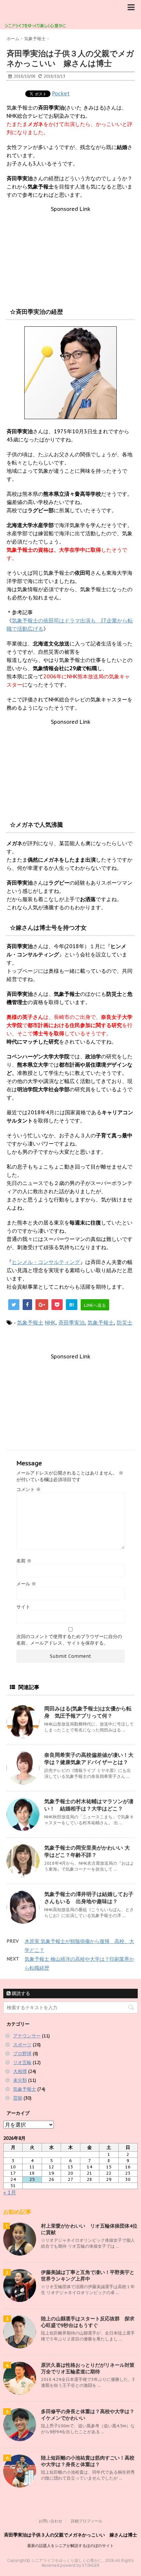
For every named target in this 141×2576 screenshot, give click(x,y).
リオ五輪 (22, 2062)
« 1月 (10, 2192)
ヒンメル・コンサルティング (46, 1262)
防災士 (125, 1323)
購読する (20, 1993)
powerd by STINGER (80, 2565)
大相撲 (20, 2071)
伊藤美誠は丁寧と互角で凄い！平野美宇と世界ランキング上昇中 (88, 2275)
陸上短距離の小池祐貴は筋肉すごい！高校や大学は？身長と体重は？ (88, 2461)
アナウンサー (27, 2036)
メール (26, 1584)
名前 (24, 1561)
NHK (50, 1323)
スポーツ (22, 2045)
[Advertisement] (70, 253)
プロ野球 (22, 2054)
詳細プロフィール (87, 2521)
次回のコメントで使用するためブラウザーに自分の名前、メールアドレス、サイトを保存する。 (69, 1640)
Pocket (61, 93)
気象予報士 (30, 1323)
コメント (29, 1489)
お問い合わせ (50, 2521)
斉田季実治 (71, 1323)
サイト (23, 1607)
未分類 (20, 2080)
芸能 (18, 2098)
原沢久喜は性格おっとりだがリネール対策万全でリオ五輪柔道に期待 (88, 2368)
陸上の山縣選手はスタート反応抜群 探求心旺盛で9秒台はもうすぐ (88, 2322)
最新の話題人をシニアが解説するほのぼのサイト (70, 2546)
